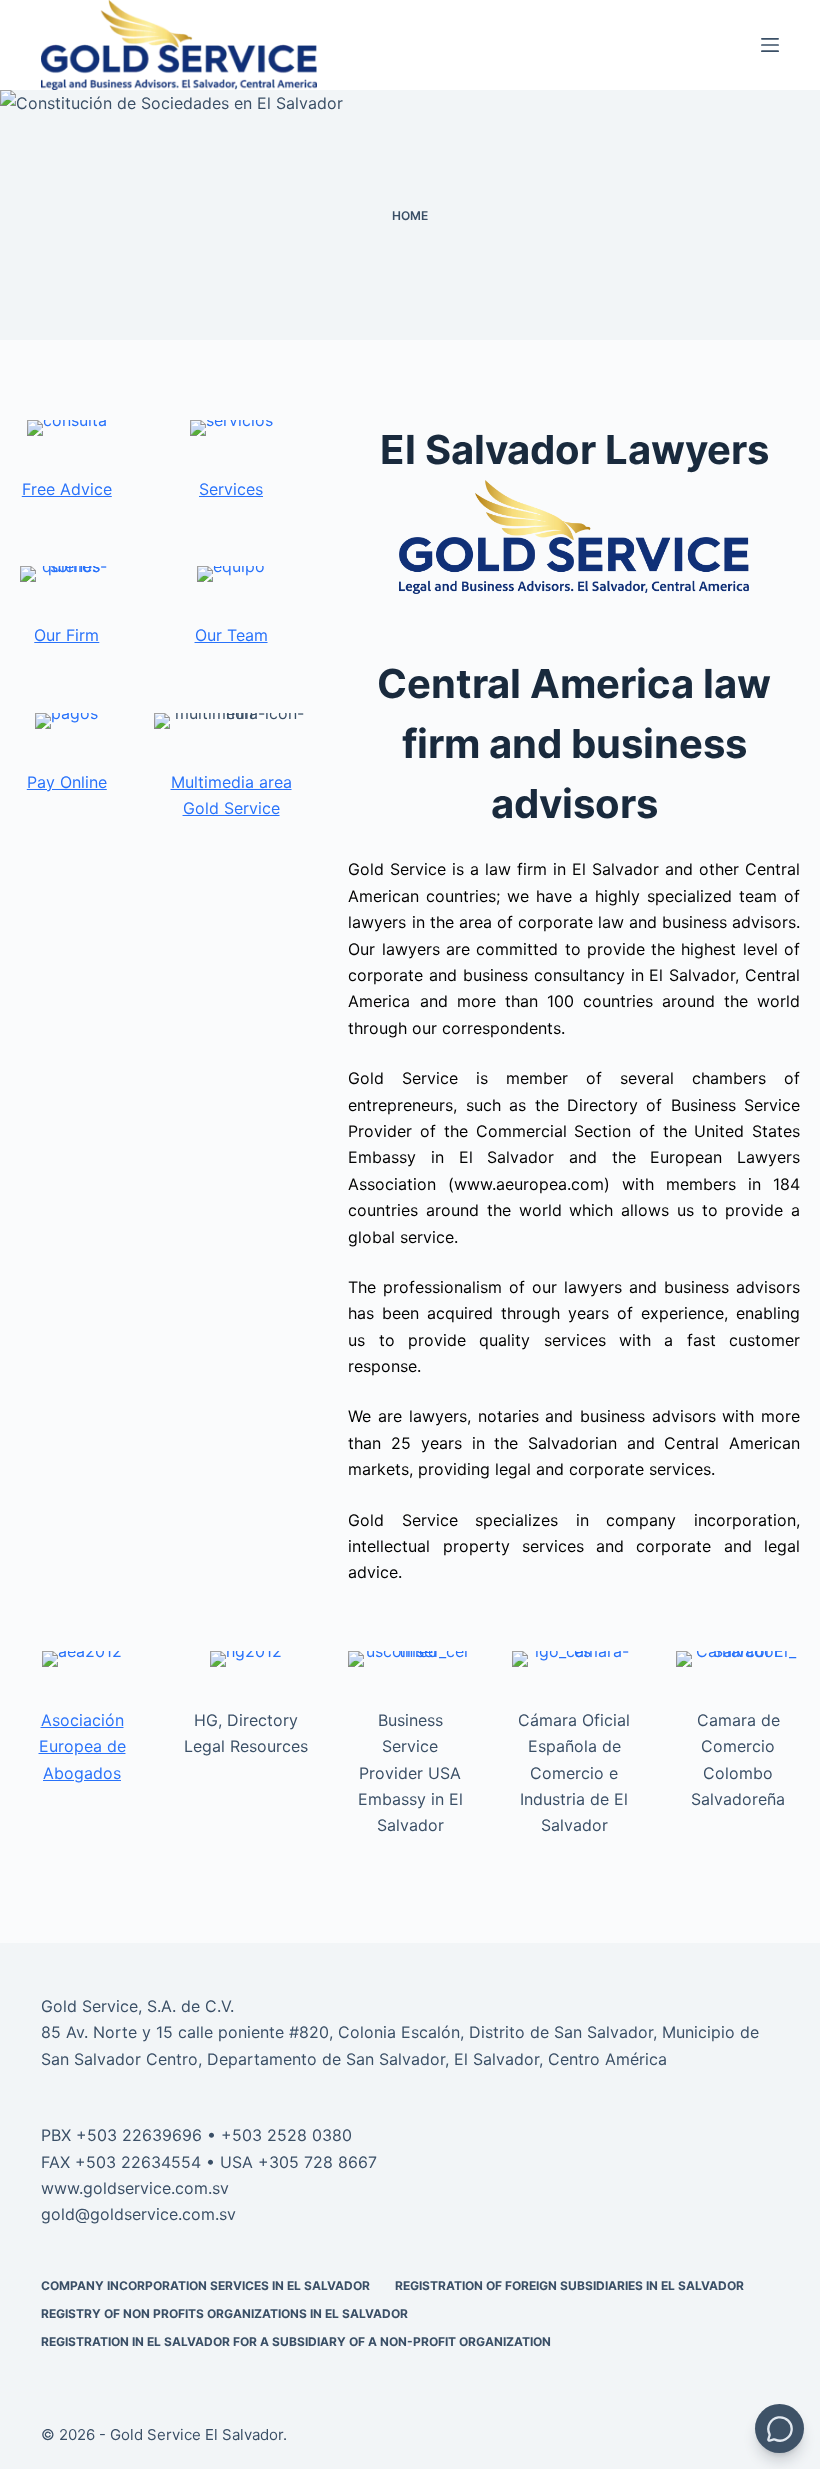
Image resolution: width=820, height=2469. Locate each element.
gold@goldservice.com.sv (138, 2214)
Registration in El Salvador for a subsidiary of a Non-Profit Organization (296, 2341)
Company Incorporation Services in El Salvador (205, 2285)
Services (231, 489)
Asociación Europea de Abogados (82, 1746)
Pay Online (67, 782)
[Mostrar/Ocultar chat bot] (779, 2428)
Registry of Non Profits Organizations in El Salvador (224, 2313)
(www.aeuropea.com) (529, 1184)
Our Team (231, 635)
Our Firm (66, 635)
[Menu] (770, 45)
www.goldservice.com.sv (135, 2188)
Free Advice (67, 489)
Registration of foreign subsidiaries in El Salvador (569, 2285)
